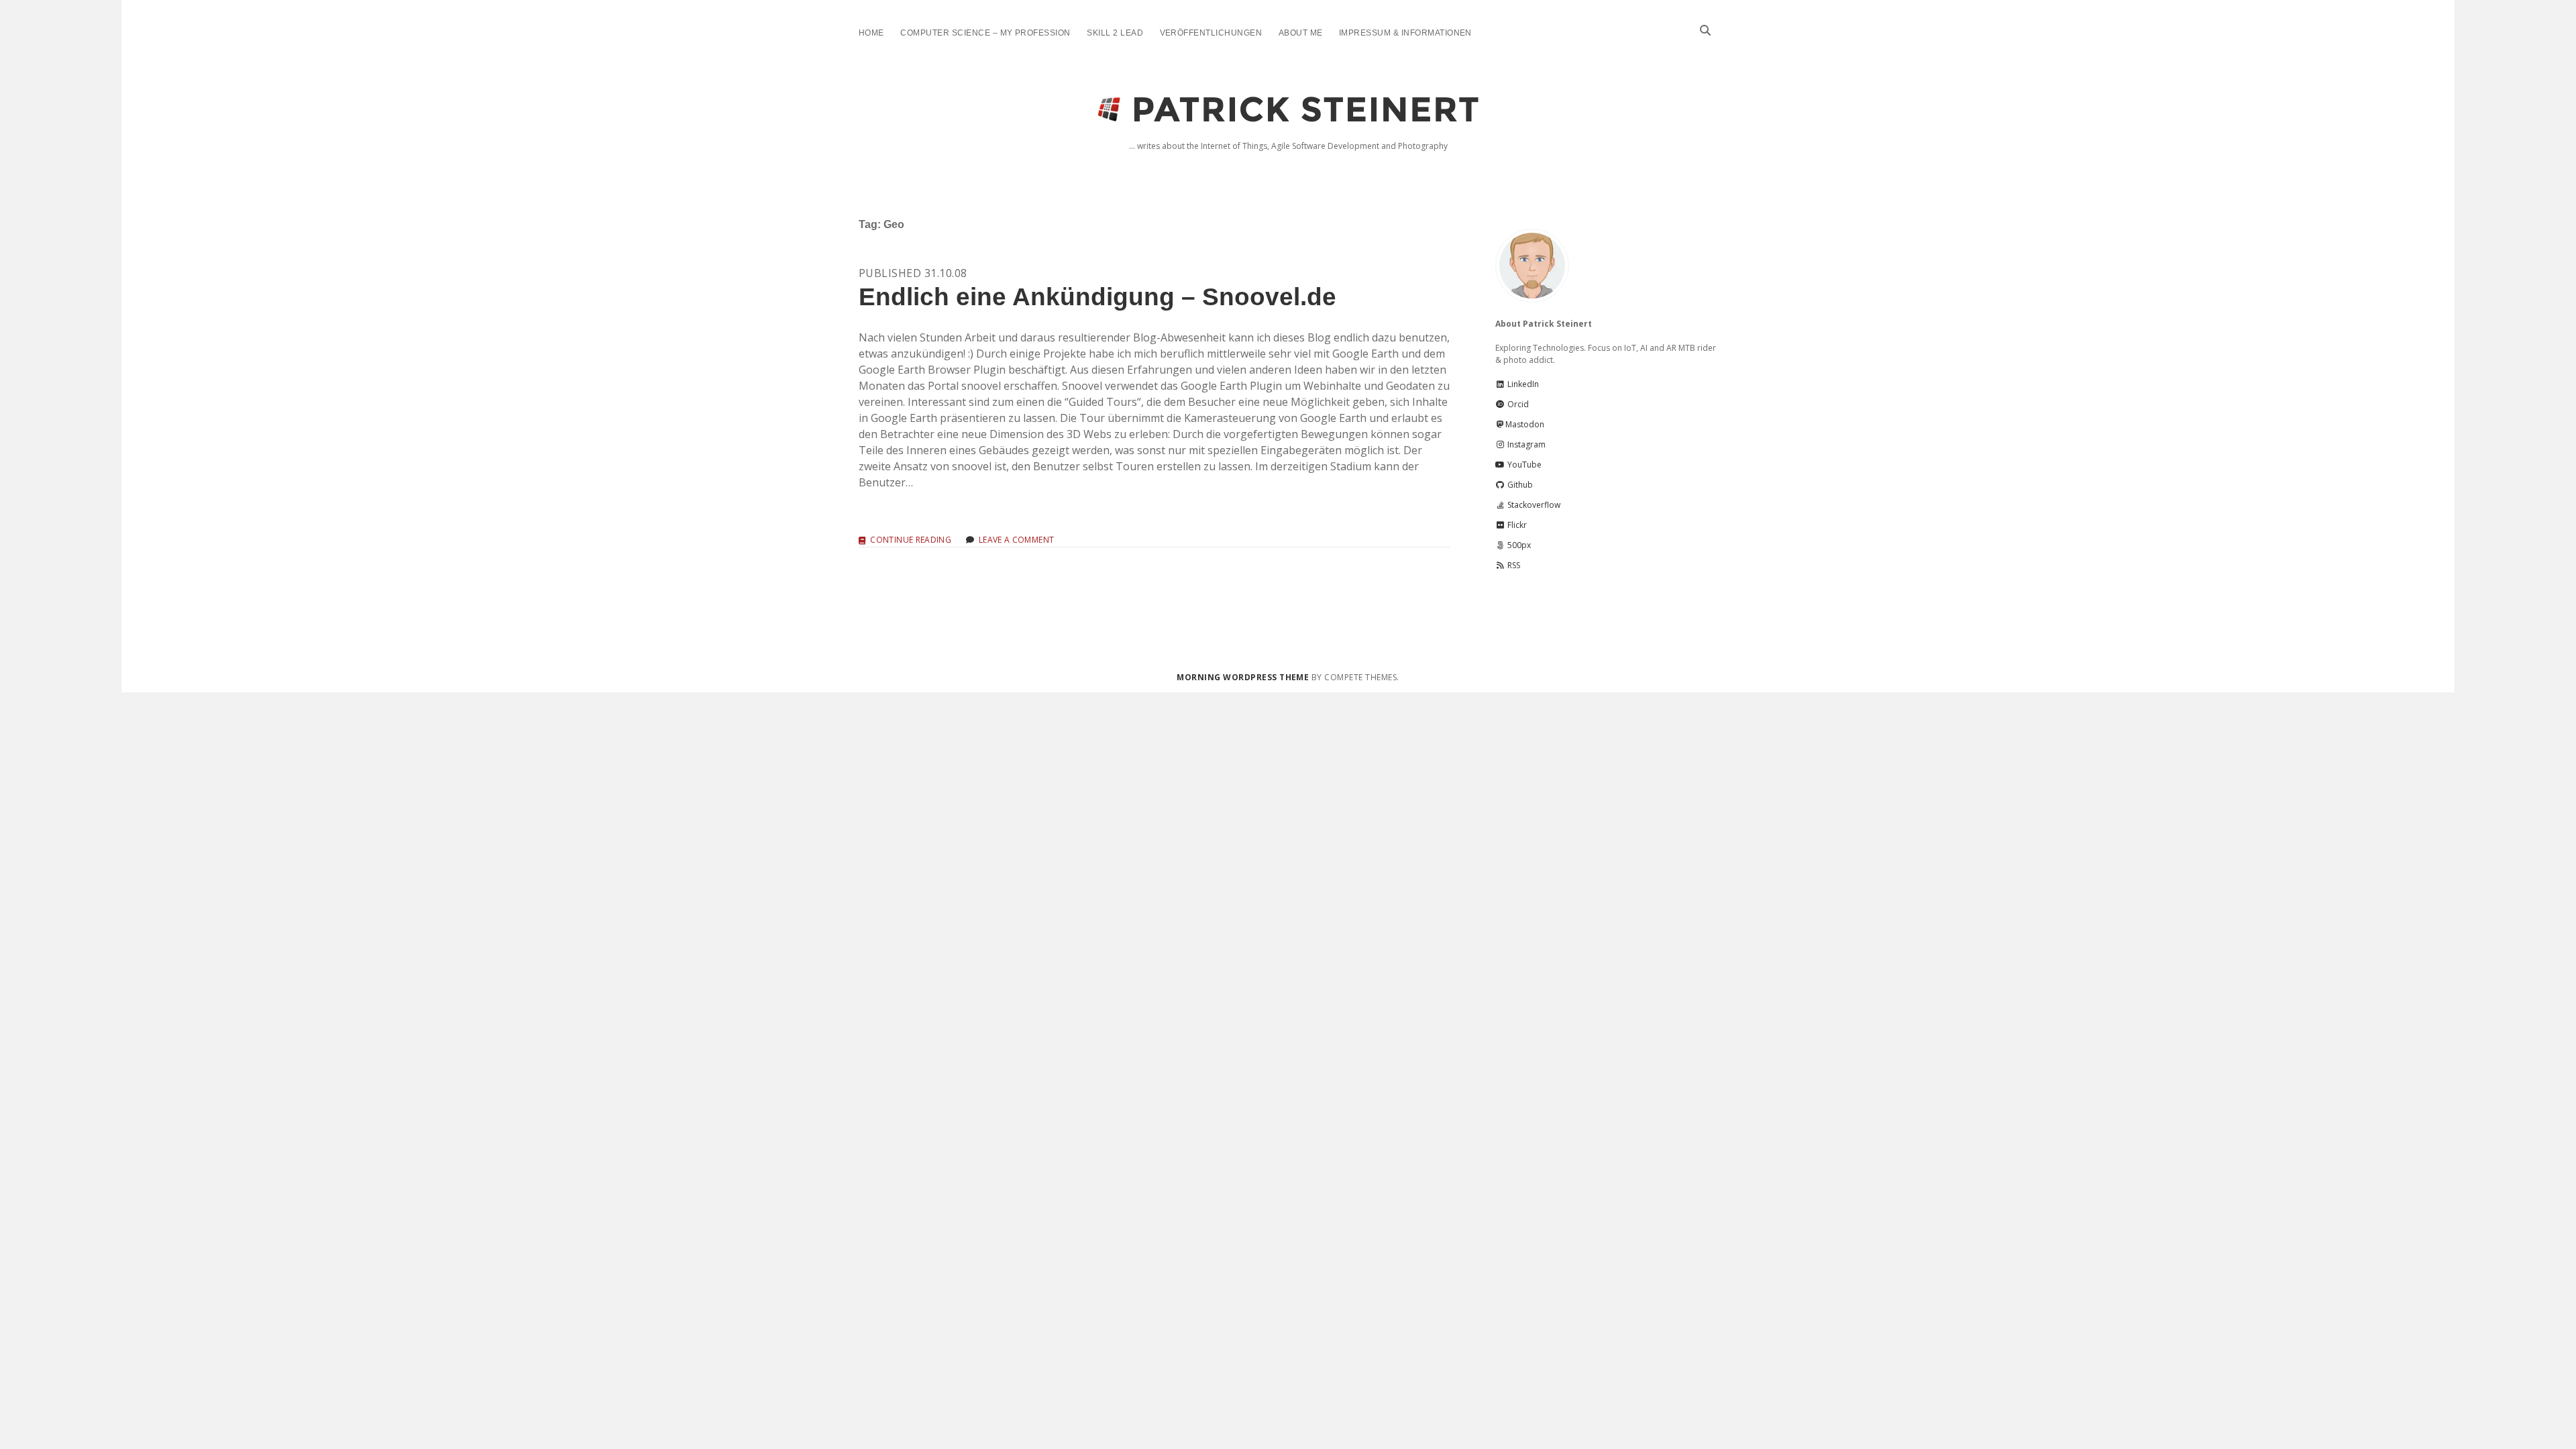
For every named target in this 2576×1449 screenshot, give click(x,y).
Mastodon (1525, 424)
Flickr (1516, 525)
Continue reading (911, 540)
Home (871, 33)
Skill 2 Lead (1115, 33)
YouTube (1523, 465)
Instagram (1525, 444)
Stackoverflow (1533, 505)
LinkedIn (1522, 384)
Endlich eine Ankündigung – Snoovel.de (1097, 297)
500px (1518, 545)
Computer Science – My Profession (985, 33)
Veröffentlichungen (1211, 33)
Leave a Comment (1016, 540)
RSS (1513, 565)
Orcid (1517, 404)
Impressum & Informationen (1405, 33)
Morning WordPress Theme (1243, 677)
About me (1301, 33)
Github (1519, 485)
